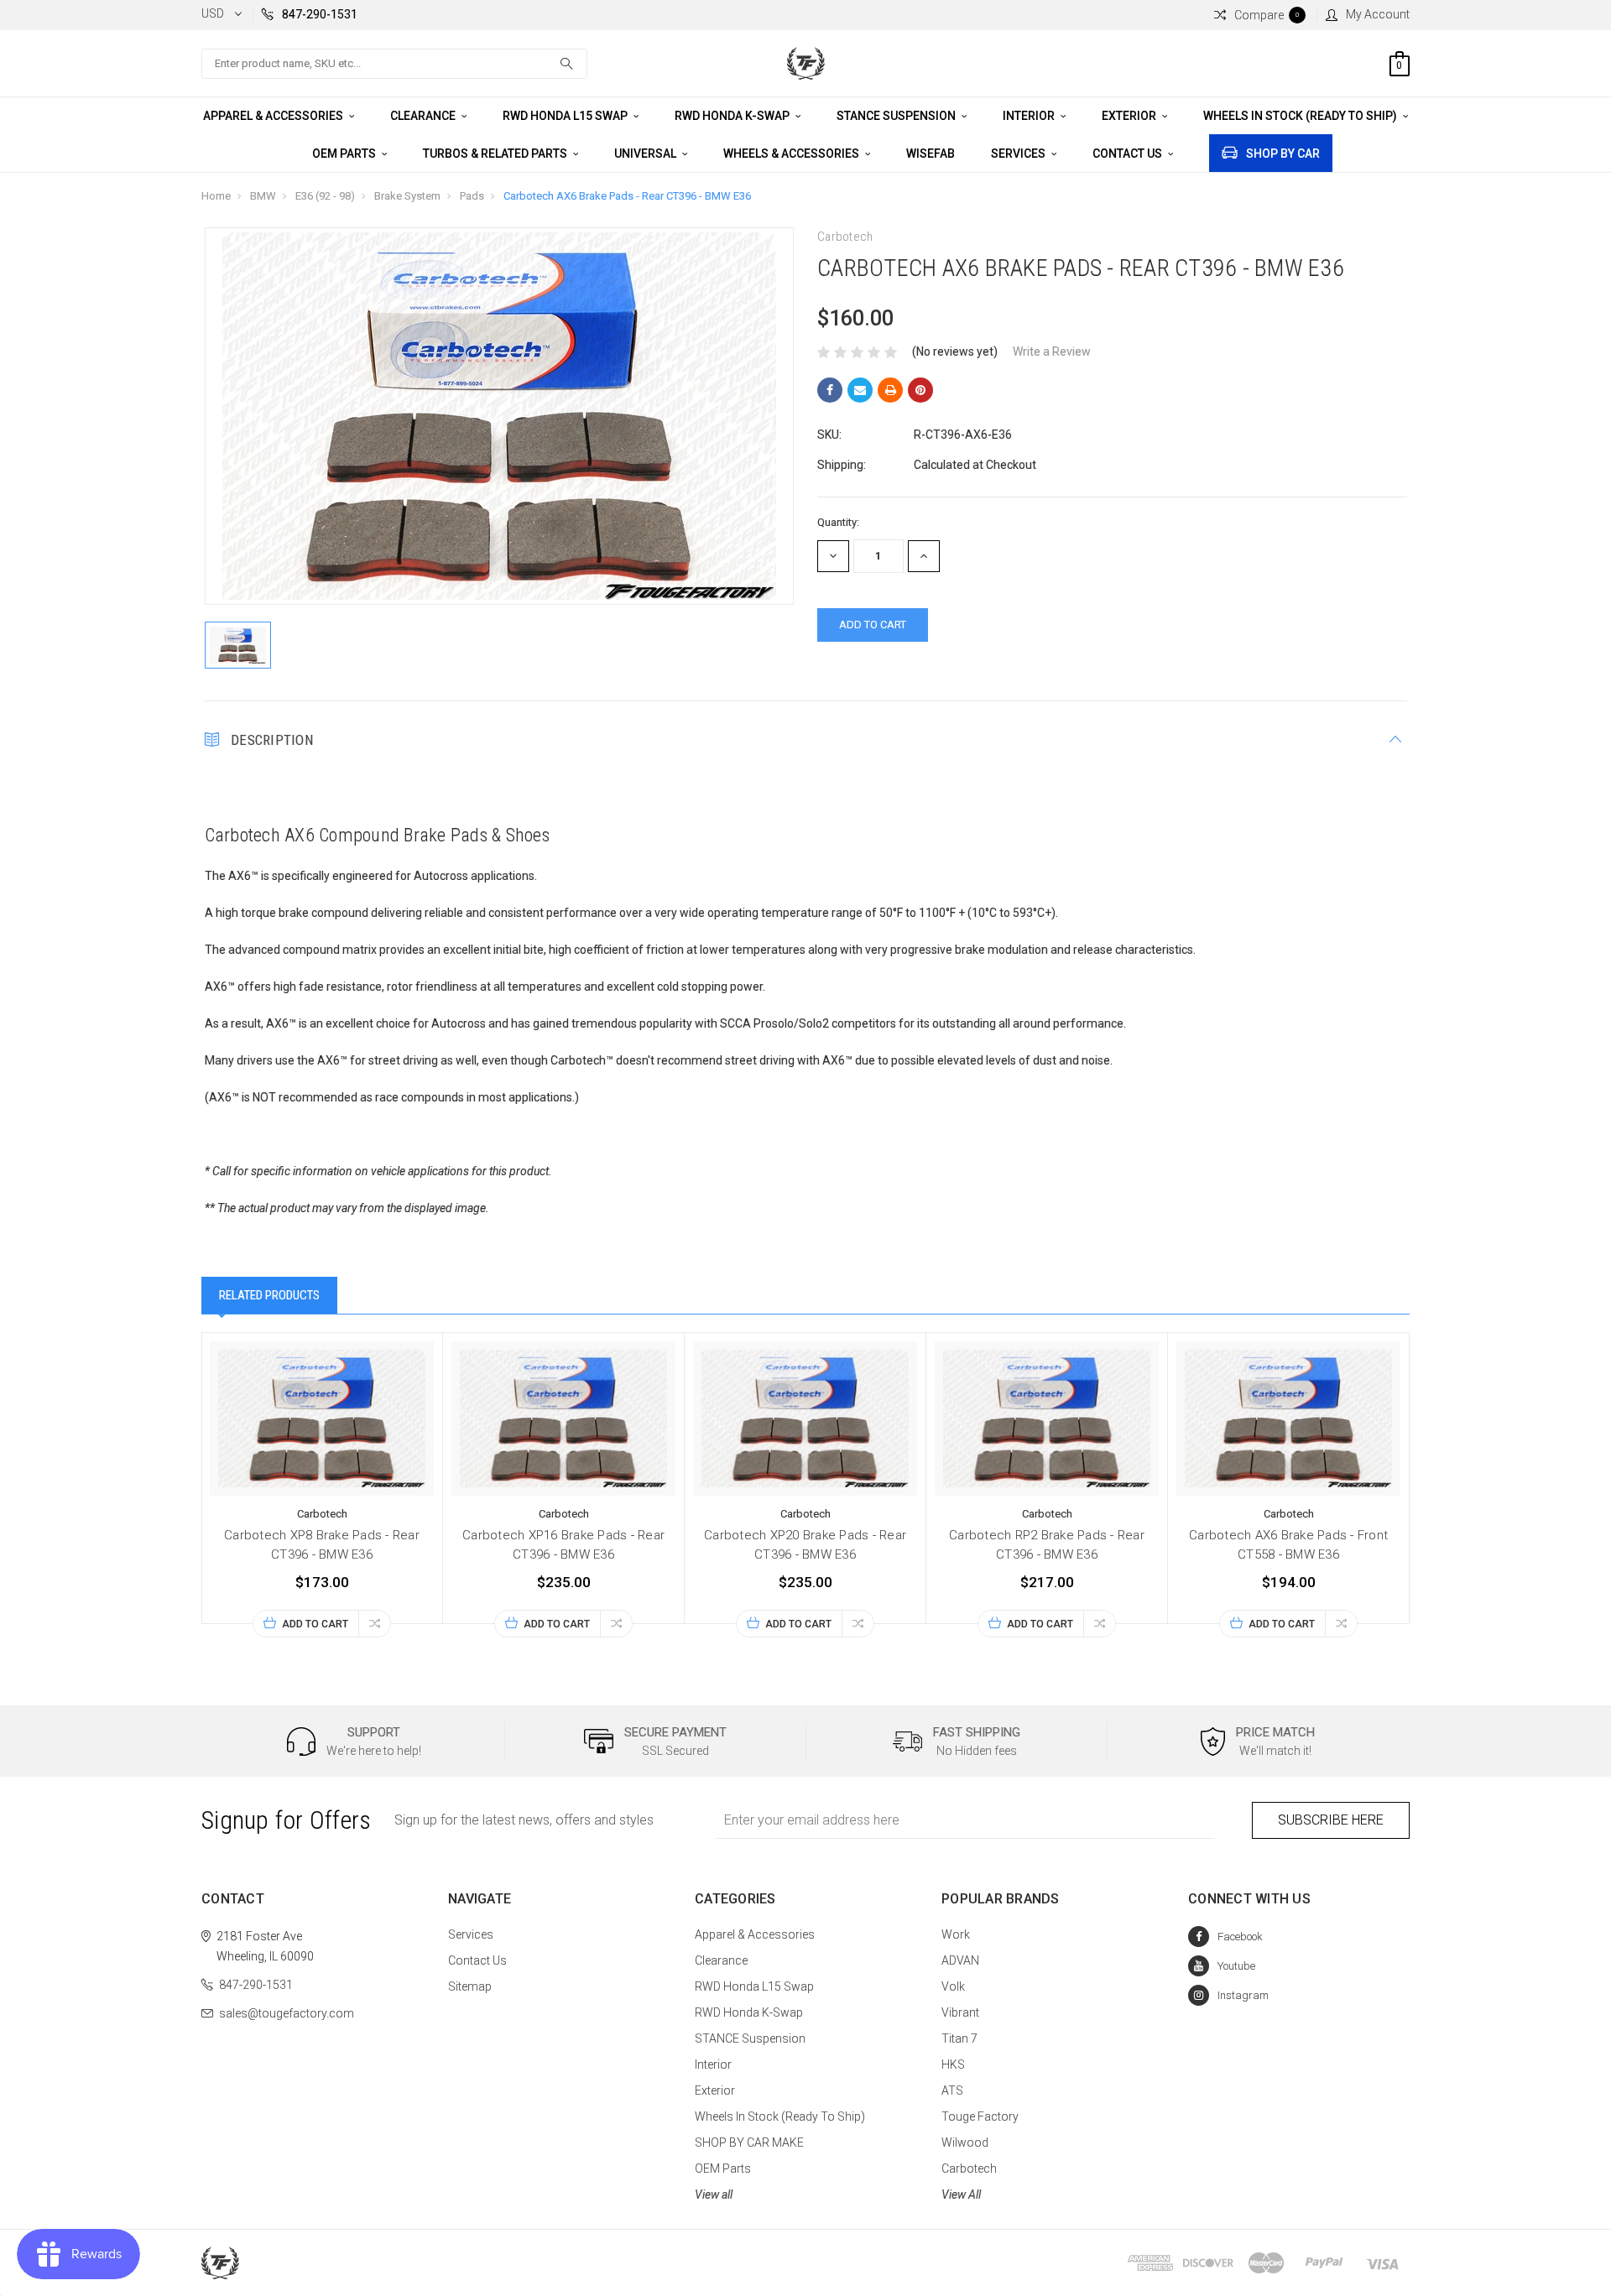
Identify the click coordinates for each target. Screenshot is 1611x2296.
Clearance (424, 116)
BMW (263, 196)
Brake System (407, 196)
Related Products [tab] (269, 1295)
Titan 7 (959, 2038)
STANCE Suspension (897, 116)
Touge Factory (980, 2116)
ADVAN (960, 1960)
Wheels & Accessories (792, 154)
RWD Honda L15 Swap (566, 116)
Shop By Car (1283, 154)
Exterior (1130, 116)
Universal (646, 154)
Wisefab (931, 154)
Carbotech (969, 2168)
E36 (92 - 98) (325, 196)
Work (956, 1934)
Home (216, 196)
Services (1019, 154)
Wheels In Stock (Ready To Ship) (1301, 116)
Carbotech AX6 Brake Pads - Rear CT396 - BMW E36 (627, 196)
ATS (952, 2090)
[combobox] (394, 64)
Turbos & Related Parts (496, 154)
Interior (1030, 116)
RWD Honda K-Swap (733, 116)
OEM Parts (345, 154)
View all (714, 2194)
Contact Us (1129, 154)
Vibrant (960, 2012)
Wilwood (965, 2142)
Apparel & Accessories (274, 116)
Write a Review (1052, 351)
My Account (1378, 14)
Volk (953, 1986)
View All (961, 2194)
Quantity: (838, 522)
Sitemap (470, 1986)
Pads (472, 196)
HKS (953, 2064)
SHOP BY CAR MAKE (749, 2142)
